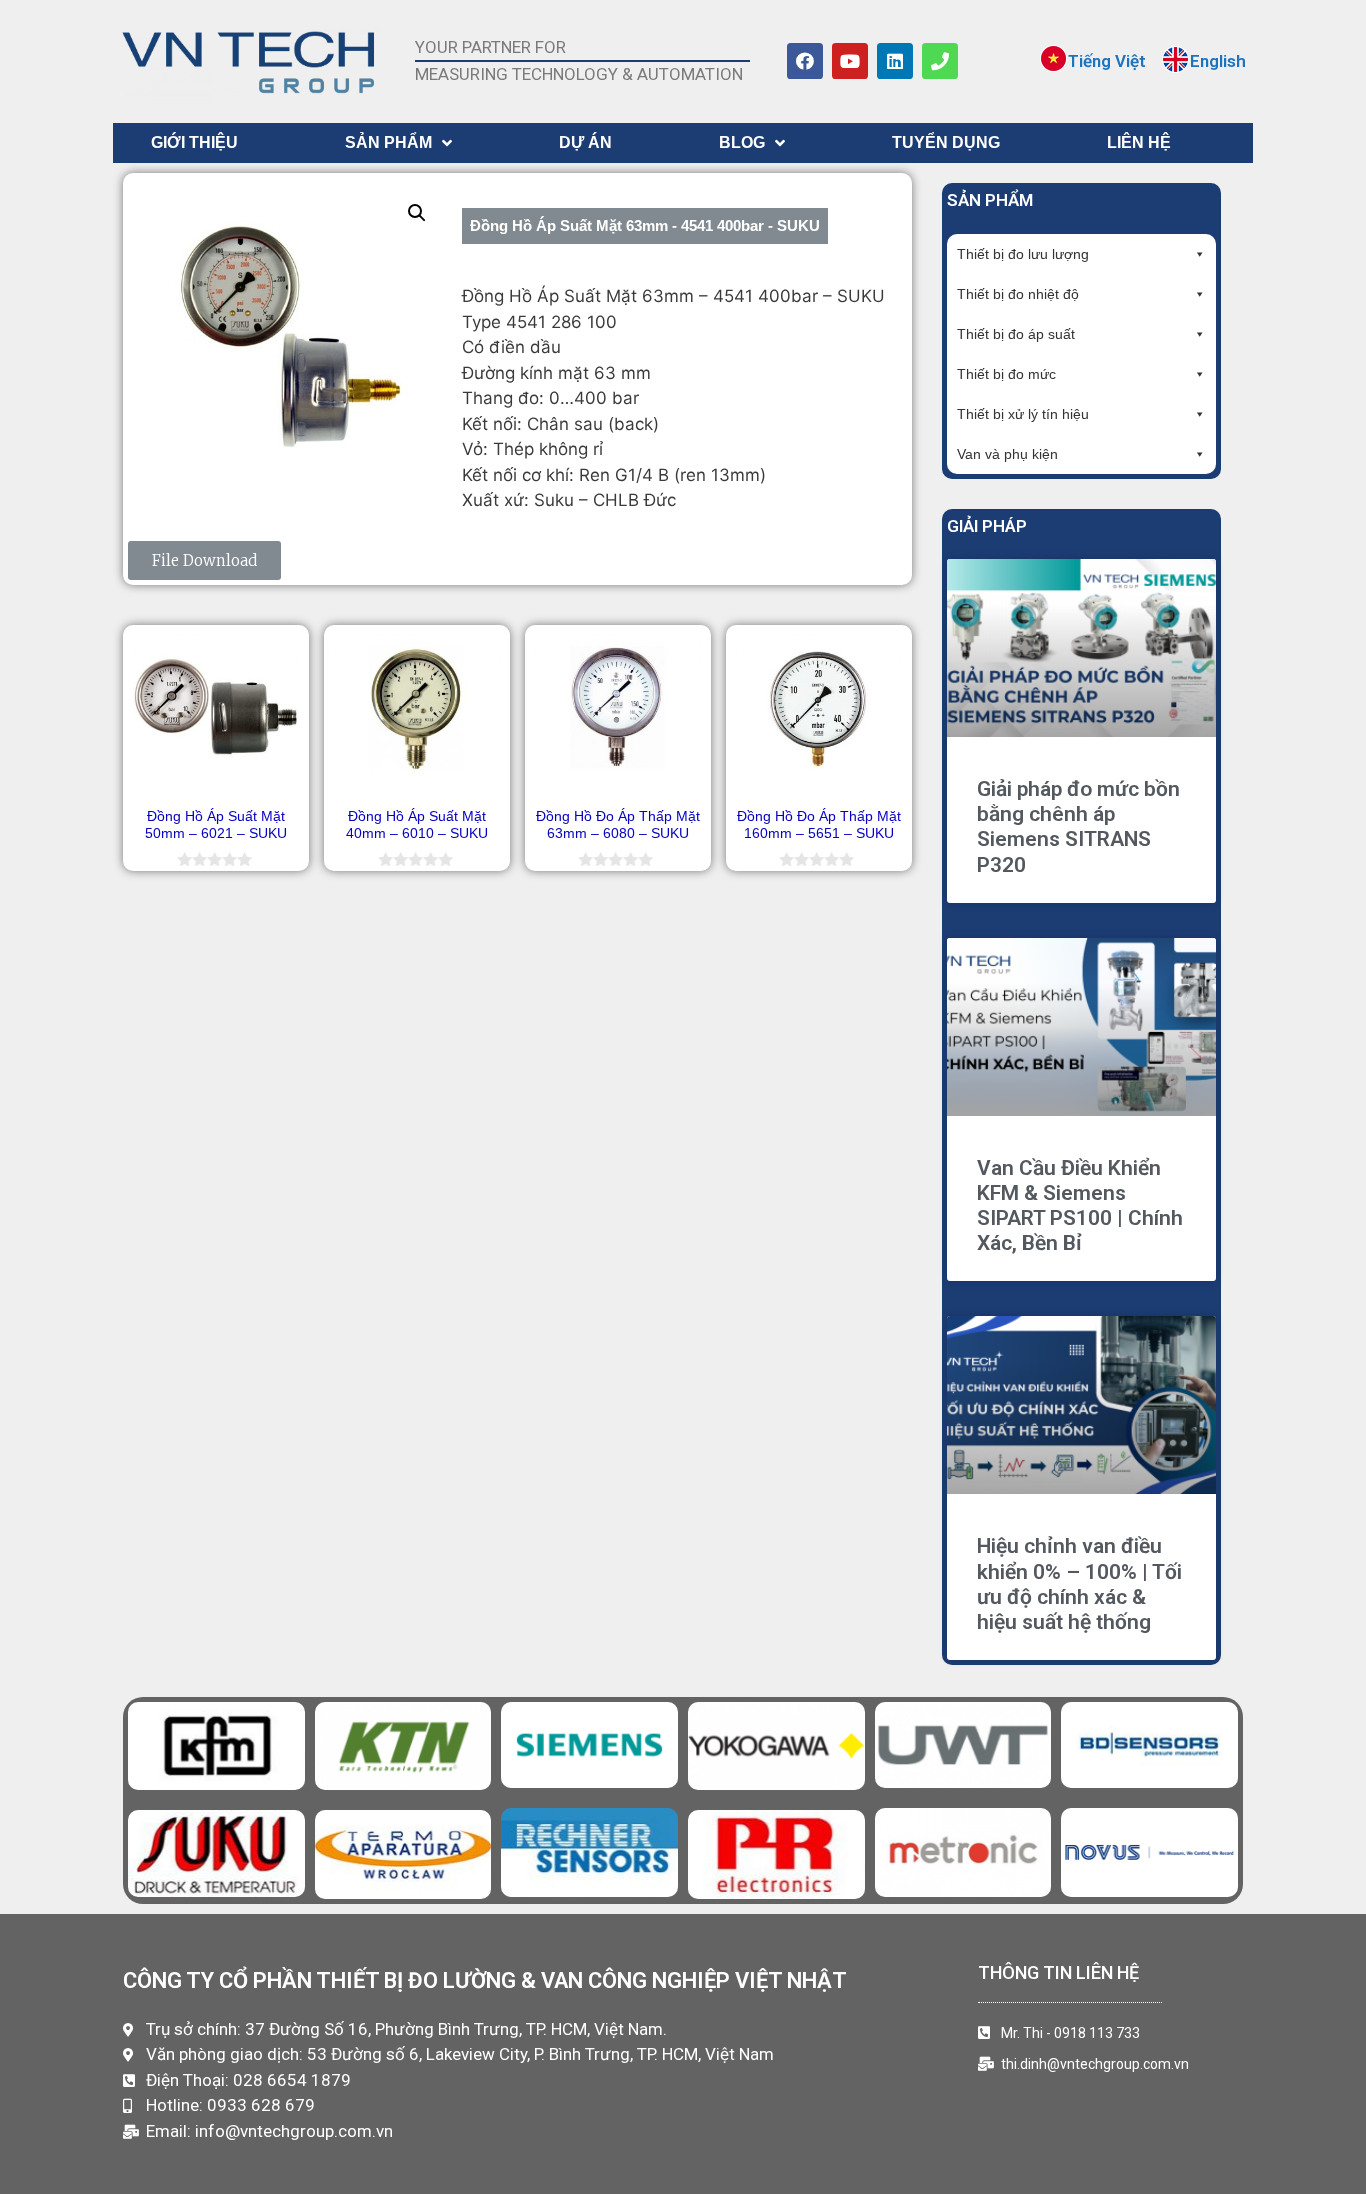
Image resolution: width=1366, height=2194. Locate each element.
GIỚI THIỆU (194, 142)
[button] (417, 213)
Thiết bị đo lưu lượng (1023, 254)
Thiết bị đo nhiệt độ (1018, 294)
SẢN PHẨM (388, 142)
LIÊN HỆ (1139, 142)
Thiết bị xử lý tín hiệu (1023, 414)
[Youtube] (850, 61)
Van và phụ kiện (1007, 454)
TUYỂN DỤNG (946, 142)
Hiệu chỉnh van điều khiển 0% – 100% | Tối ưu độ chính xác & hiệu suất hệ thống (1079, 1584)
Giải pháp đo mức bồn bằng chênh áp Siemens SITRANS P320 (1078, 827)
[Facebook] (805, 61)
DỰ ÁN (585, 142)
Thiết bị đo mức (1006, 374)
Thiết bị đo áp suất (1016, 334)
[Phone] (940, 61)
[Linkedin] (895, 61)
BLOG (742, 142)
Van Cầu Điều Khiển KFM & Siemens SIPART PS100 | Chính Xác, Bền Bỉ (1080, 1206)
